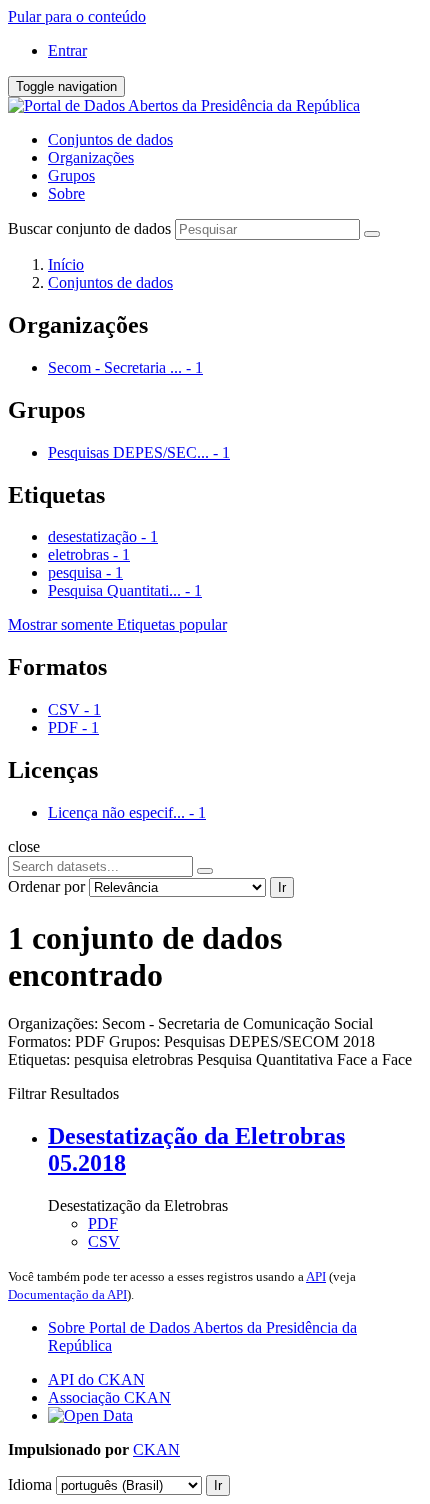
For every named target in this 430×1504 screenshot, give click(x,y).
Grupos (71, 175)
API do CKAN (96, 1379)
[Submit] (372, 234)
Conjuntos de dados (110, 139)
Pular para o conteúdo (77, 16)
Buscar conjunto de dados (89, 228)
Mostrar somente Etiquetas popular (117, 624)
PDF (103, 1223)
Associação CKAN (109, 1397)
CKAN (156, 1449)
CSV (104, 1241)
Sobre (66, 193)
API (316, 1276)
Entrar (67, 50)
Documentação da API (67, 1294)
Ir (282, 887)
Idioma (30, 1484)
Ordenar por (46, 886)
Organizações (91, 157)
